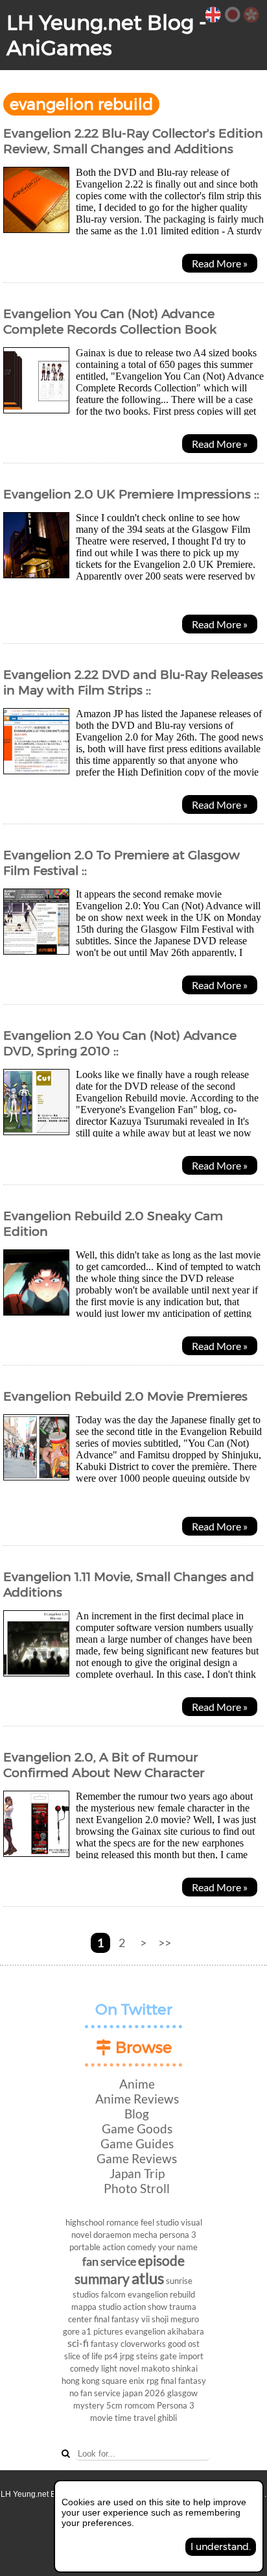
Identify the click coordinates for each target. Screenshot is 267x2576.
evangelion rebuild (161, 2294)
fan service (109, 2262)
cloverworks (143, 2344)
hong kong (81, 2381)
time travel (135, 2418)
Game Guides (137, 2143)
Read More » (220, 263)
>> (165, 1943)
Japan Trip (137, 2173)
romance (122, 2222)
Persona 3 (176, 2405)
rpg (153, 2381)
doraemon (112, 2235)
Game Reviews (137, 2158)
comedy (85, 2368)
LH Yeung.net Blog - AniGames (107, 35)
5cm (114, 2405)
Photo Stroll (137, 2188)
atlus (148, 2278)
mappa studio (96, 2307)
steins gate (157, 2356)
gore (71, 2331)
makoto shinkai (169, 2368)
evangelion (145, 2331)
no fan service (95, 2393)
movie (101, 2418)
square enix (123, 2381)
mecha (145, 2235)
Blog (137, 2114)
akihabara (186, 2331)
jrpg (127, 2356)
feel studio (160, 2222)
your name (178, 2247)
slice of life (83, 2356)
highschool (85, 2222)
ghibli (167, 2418)
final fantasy (183, 2381)
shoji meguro (175, 2319)
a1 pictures (102, 2331)
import (191, 2356)
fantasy (105, 2344)
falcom (113, 2294)
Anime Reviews (137, 2099)
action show (145, 2307)
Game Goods (137, 2128)
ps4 (111, 2356)
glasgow (182, 2393)
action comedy (129, 2247)
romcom (140, 2405)
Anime (137, 2084)
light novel (120, 2368)
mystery (89, 2405)
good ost (184, 2344)
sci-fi (78, 2343)
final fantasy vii (122, 2319)
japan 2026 (144, 2393)
